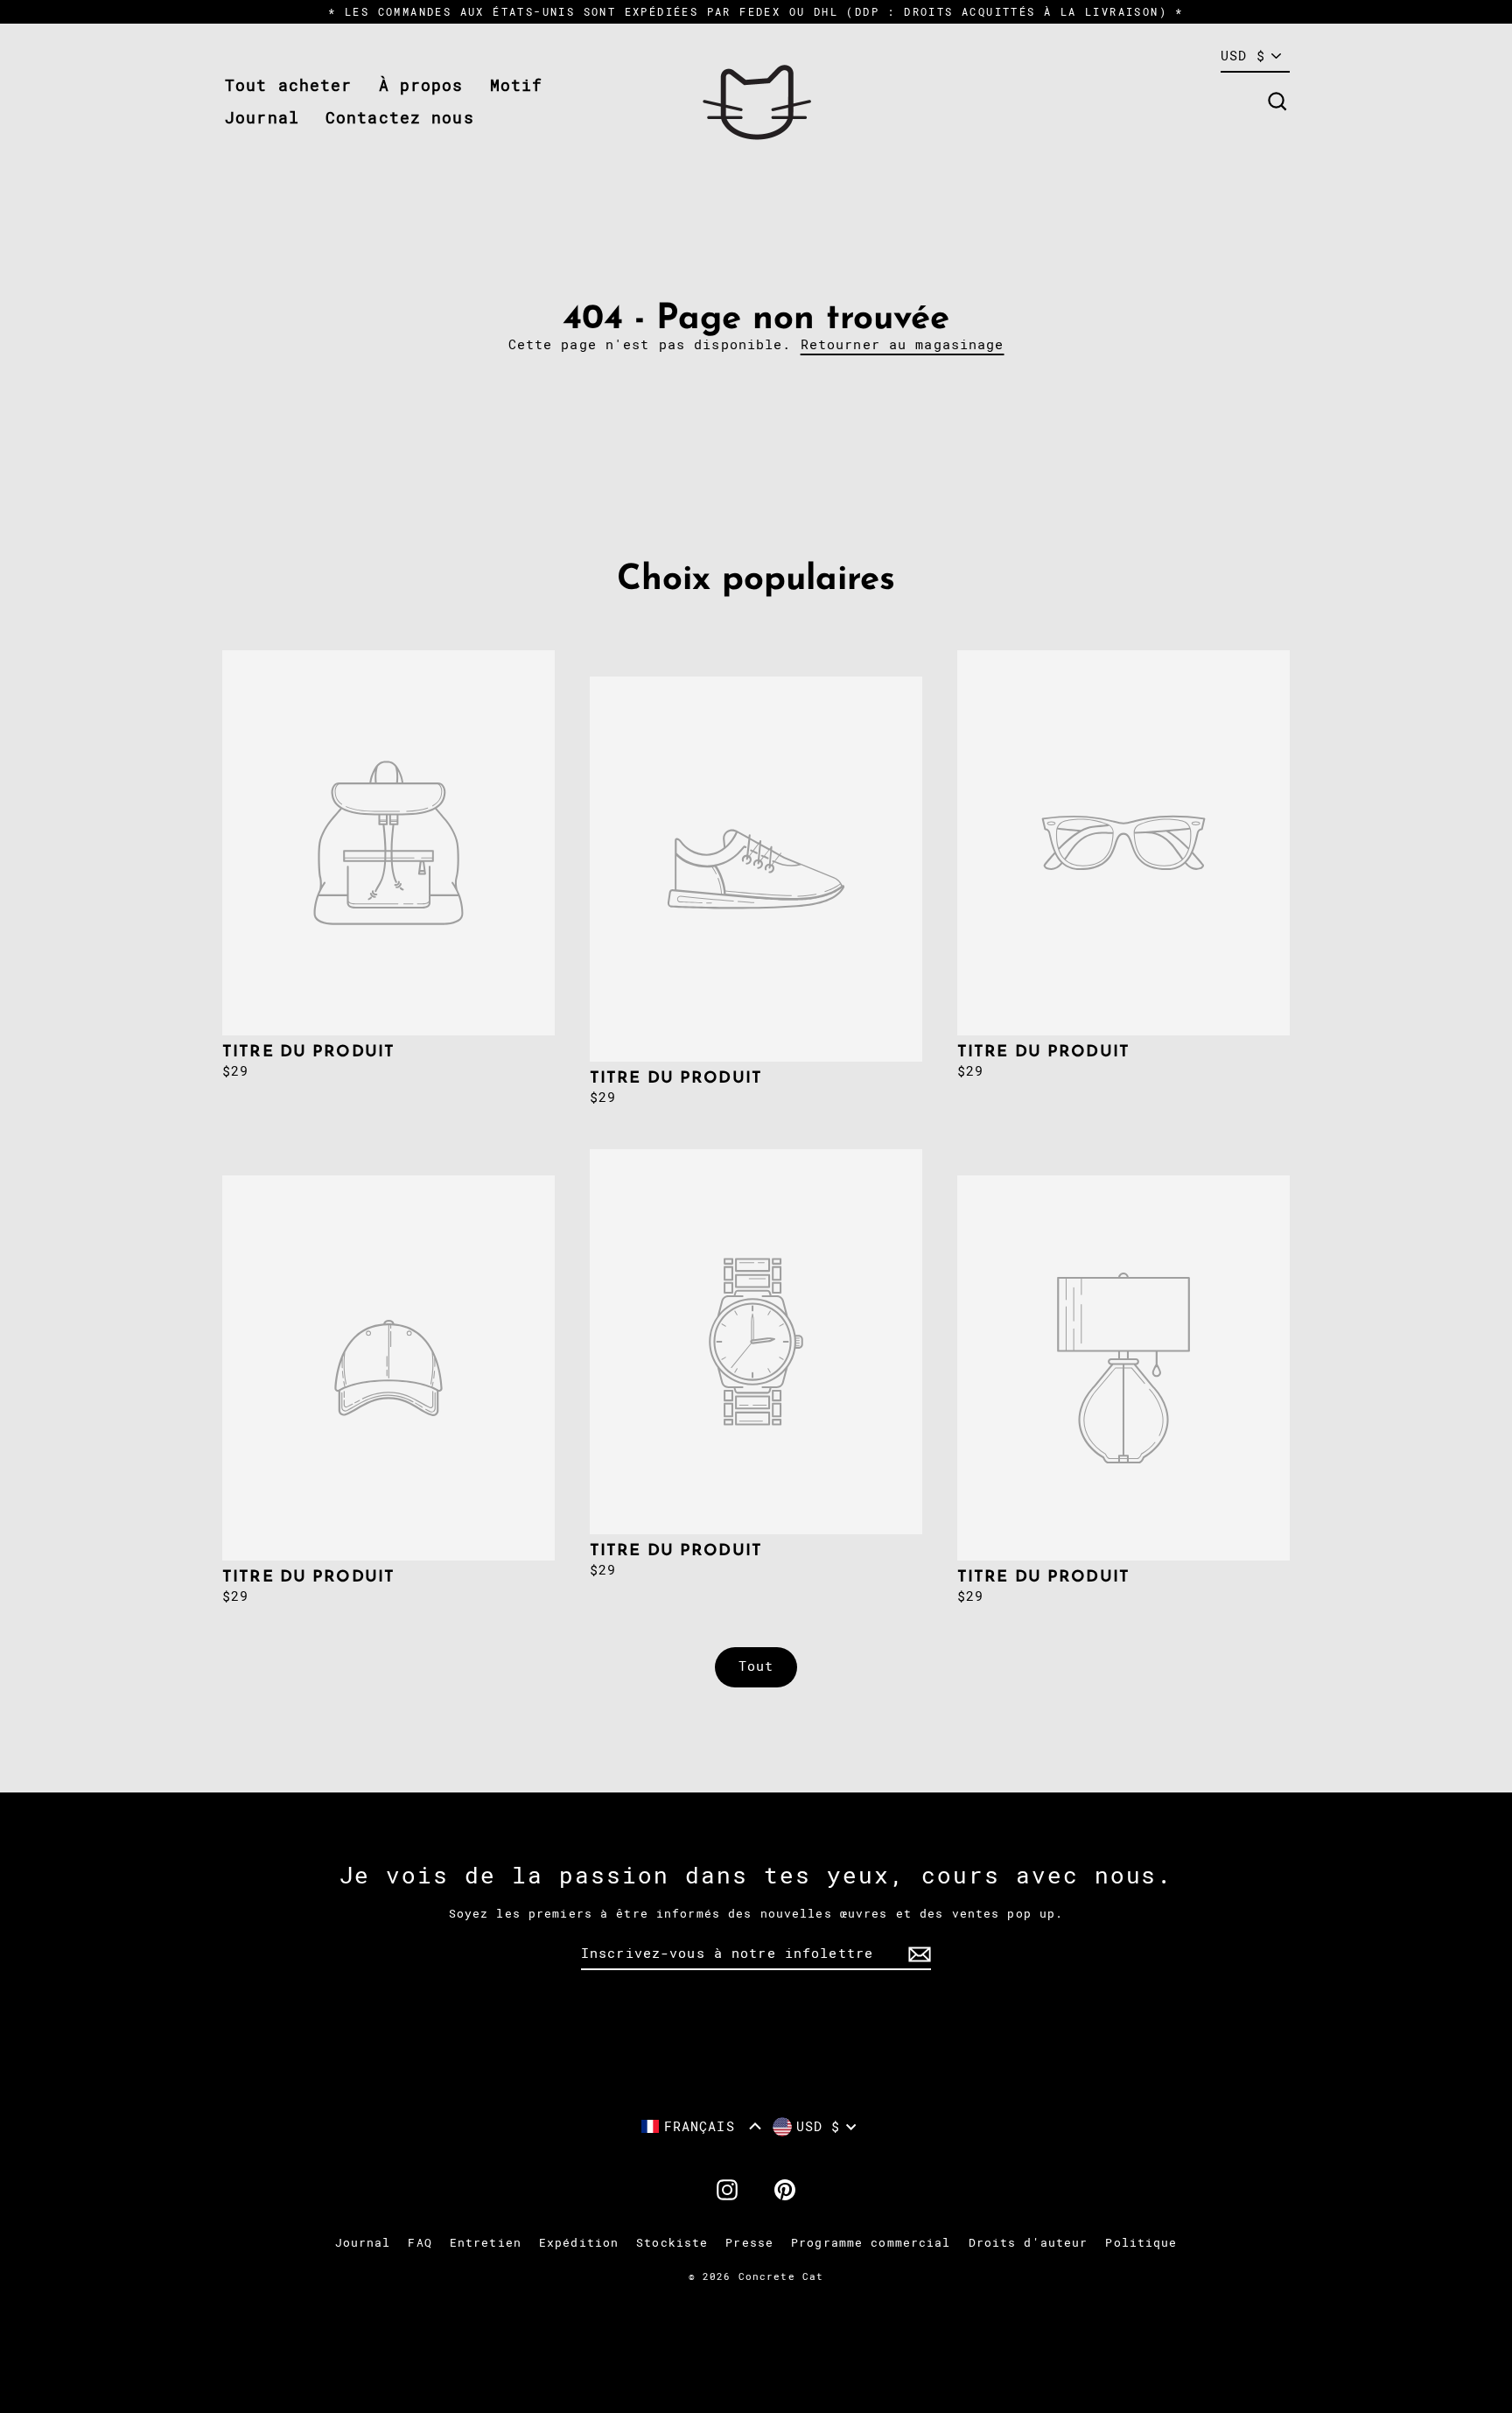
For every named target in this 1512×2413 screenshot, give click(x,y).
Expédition (579, 2243)
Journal (262, 118)
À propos (421, 85)
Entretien (486, 2243)
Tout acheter (289, 85)
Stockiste (672, 2243)
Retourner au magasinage (903, 345)
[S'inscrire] (917, 1954)
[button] (701, 2126)
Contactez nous (400, 118)
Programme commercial (871, 2243)
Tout (756, 1666)
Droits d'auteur (1029, 2243)
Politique (1141, 2243)
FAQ (420, 2243)
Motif (517, 85)
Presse (749, 2243)
